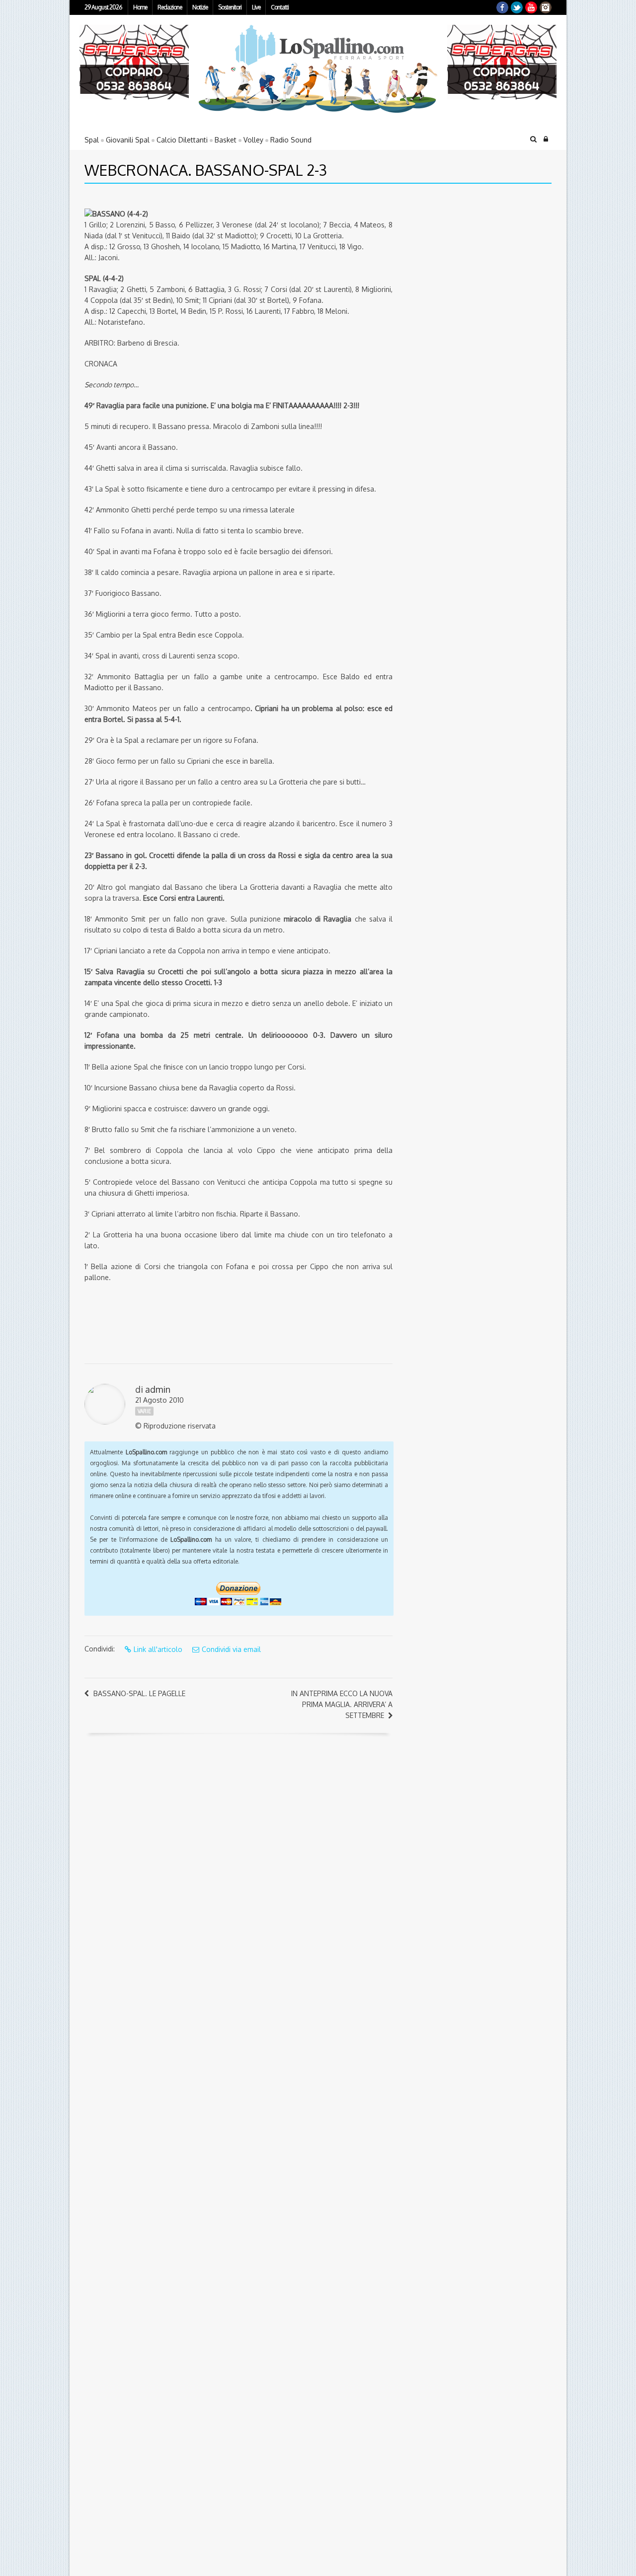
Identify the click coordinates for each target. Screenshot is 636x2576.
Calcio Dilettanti (182, 140)
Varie (144, 1411)
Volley (253, 140)
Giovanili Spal (128, 140)
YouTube (531, 7)
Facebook (502, 7)
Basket (226, 140)
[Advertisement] (465, 261)
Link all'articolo (158, 1649)
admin (158, 1389)
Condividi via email (231, 1649)
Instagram (546, 7)
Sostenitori (230, 7)
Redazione (170, 7)
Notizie (200, 7)
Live (256, 7)
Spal (92, 140)
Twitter (517, 7)
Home (140, 7)
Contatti (280, 7)
